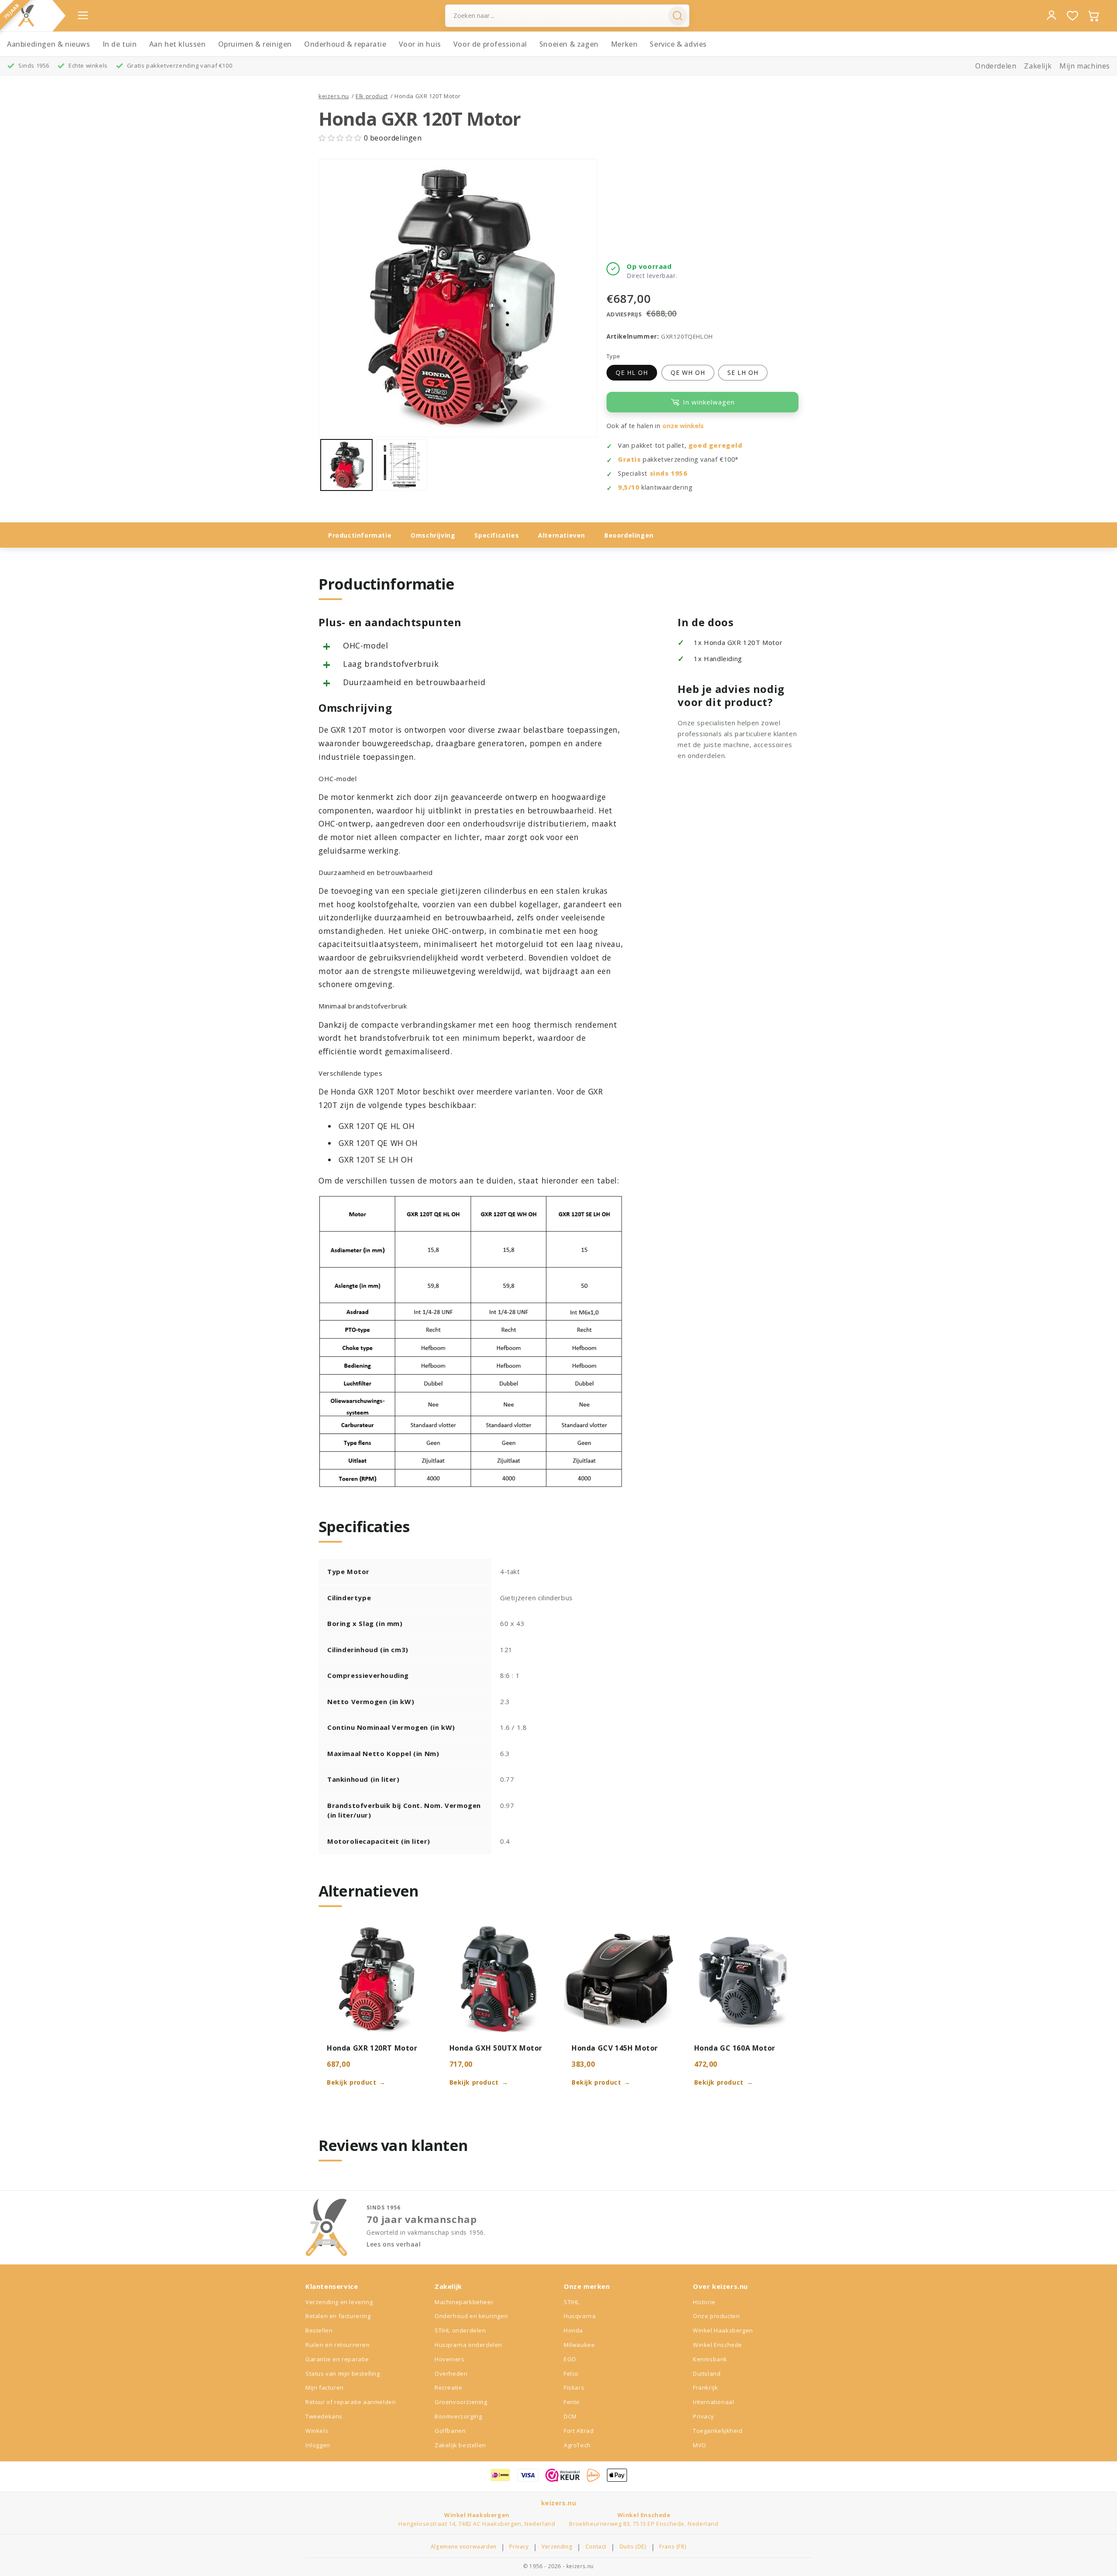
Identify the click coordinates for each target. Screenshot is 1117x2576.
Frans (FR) (673, 2547)
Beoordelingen (629, 535)
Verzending (557, 2547)
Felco (571, 2374)
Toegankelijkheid (718, 2431)
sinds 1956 (669, 473)
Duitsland (707, 2374)
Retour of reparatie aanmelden (351, 2402)
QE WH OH (688, 372)
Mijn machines (1085, 66)
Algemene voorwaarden (464, 2547)
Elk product (372, 96)
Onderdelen (996, 66)
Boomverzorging (458, 2416)
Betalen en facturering (338, 2316)
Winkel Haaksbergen (723, 2330)
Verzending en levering (339, 2302)
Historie (704, 2302)
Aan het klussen (178, 44)
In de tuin (120, 44)
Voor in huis (420, 44)
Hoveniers (449, 2359)
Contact (596, 2547)
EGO (570, 2359)
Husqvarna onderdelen (468, 2345)
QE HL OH (632, 372)
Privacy (703, 2416)
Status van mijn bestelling (343, 2374)
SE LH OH (743, 372)
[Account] (1052, 15)
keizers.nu (334, 96)
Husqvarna (580, 2316)
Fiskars (574, 2387)
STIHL (572, 2302)
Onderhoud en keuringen (471, 2316)
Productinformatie (360, 535)
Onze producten (716, 2316)
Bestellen (319, 2330)
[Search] (678, 16)
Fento (572, 2402)
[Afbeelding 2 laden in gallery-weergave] (402, 465)
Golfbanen (450, 2431)
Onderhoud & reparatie (345, 44)
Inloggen (318, 2445)
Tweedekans (324, 2416)
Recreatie (448, 2387)
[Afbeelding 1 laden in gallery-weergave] (346, 465)
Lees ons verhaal (394, 2244)
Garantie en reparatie (337, 2359)
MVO (700, 2445)
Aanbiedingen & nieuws (49, 44)
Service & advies (678, 44)
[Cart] (1093, 16)
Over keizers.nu (720, 2286)
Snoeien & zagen (569, 44)
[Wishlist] (1072, 16)
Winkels (317, 2431)
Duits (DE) (633, 2547)
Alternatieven (562, 535)
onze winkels (683, 426)
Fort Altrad (579, 2431)
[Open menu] (83, 15)
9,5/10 (629, 487)
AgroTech (577, 2445)
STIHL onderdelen (460, 2330)
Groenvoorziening (461, 2402)
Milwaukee (579, 2345)
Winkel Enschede (718, 2345)
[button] (341, 138)
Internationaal (713, 2402)
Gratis (629, 459)
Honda (573, 2330)
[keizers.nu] (26, 16)
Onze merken (587, 2286)
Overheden (451, 2374)
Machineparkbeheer (464, 2302)
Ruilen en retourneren (338, 2345)
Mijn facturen (325, 2387)
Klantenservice (332, 2286)
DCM (570, 2416)
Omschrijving (433, 535)
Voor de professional (490, 44)
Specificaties (497, 535)
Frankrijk (705, 2387)
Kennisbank (710, 2359)
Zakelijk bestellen (460, 2445)
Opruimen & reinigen (255, 44)
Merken (624, 44)
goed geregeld (716, 445)
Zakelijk (1038, 66)
